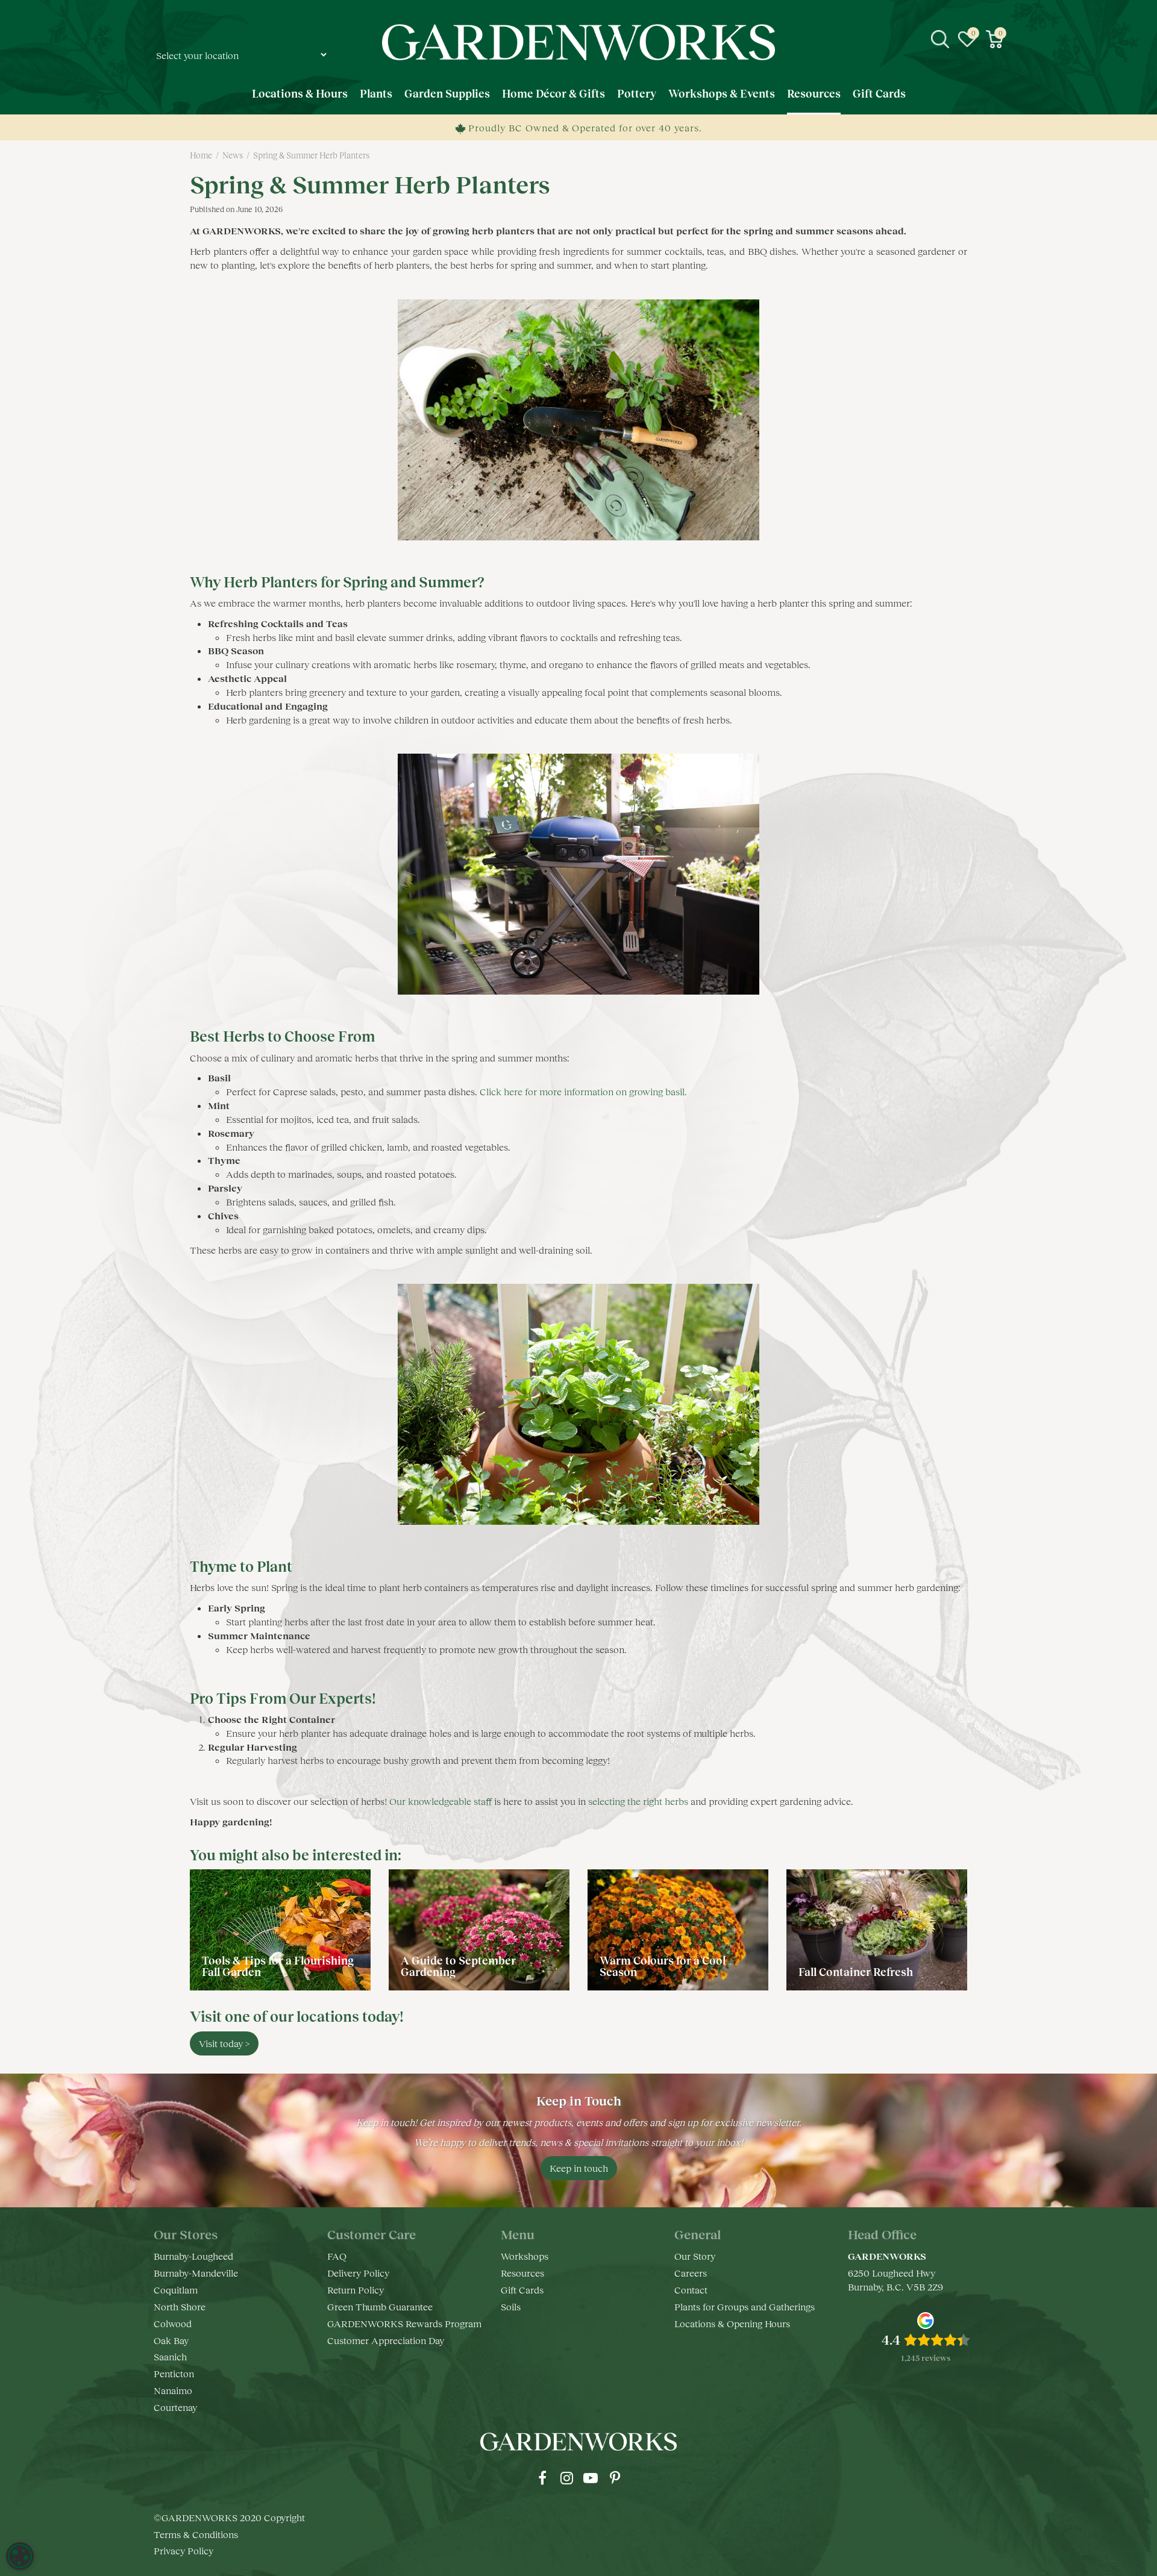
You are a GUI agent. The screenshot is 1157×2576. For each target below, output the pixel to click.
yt (591, 2478)
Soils (511, 2306)
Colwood (173, 2323)
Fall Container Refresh (857, 1972)
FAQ (337, 2256)
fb (542, 2478)
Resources (522, 2273)
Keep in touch (579, 2168)
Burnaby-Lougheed (193, 2256)
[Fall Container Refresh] (877, 1930)
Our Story (695, 2256)
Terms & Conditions (196, 2534)
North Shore (180, 2306)
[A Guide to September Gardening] (479, 1930)
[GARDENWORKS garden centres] (578, 42)
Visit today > (224, 2043)
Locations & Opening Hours (732, 2323)
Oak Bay (171, 2340)
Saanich (170, 2356)
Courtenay (175, 2407)
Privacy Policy (183, 2550)
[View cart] (994, 39)
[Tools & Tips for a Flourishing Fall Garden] (280, 1930)
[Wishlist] (967, 39)
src (940, 39)
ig (566, 2478)
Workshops (525, 2256)
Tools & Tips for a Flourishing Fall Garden (278, 1966)
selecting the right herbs (638, 1801)
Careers (691, 2273)
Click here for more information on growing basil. (583, 1091)
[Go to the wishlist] (967, 39)
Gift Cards (522, 2290)
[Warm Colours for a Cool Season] (678, 1930)
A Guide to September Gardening (458, 1966)
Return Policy (356, 2290)
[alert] (20, 2556)
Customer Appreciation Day (386, 2340)
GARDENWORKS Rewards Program (404, 2323)
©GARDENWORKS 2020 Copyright (229, 2517)
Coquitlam (176, 2290)
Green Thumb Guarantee (380, 2306)
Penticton (174, 2373)
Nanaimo (173, 2390)
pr (615, 2478)
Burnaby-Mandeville (196, 2273)
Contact (691, 2290)
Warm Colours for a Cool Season (663, 1966)
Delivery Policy (358, 2273)
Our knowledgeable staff (442, 1801)
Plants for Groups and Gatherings (745, 2306)
